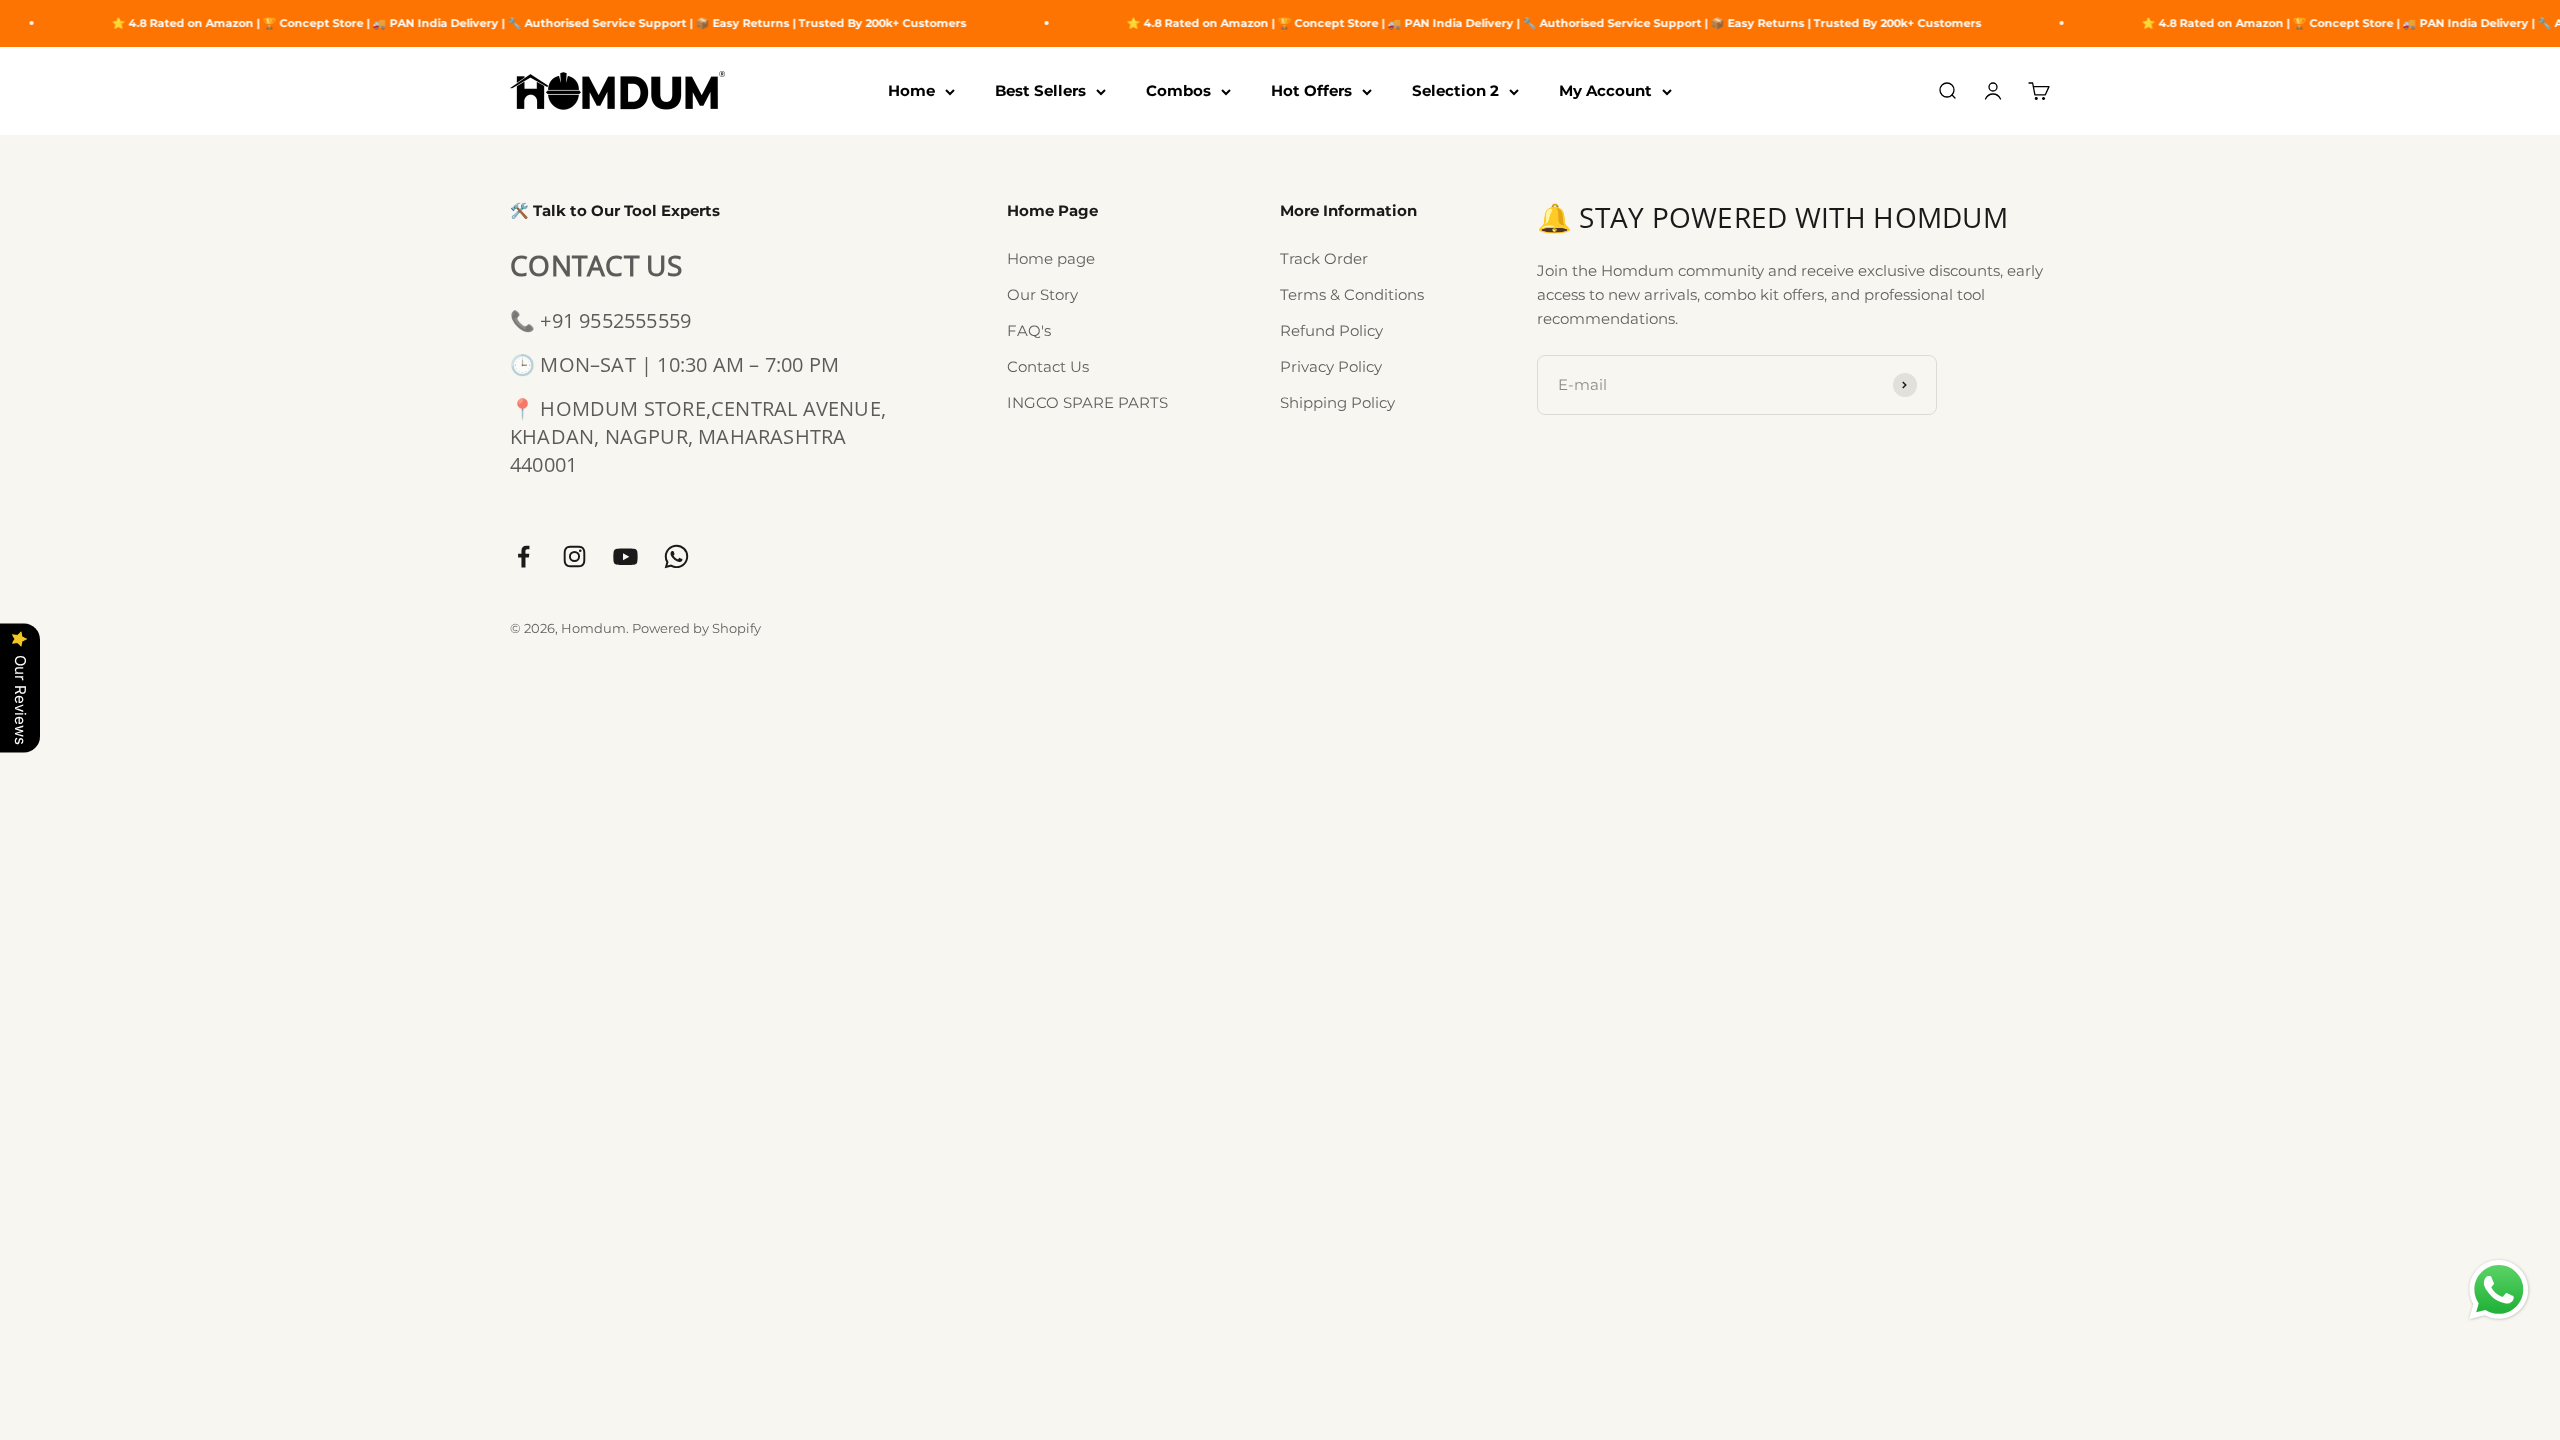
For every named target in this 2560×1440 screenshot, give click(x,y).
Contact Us (1048, 366)
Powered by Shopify (696, 628)
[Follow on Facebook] (523, 556)
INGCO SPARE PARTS (1087, 402)
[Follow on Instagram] (574, 556)
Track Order (1324, 258)
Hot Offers (1311, 90)
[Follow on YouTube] (625, 556)
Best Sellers (1040, 90)
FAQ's (1029, 330)
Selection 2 (1455, 90)
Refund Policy (1331, 330)
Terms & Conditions (1352, 294)
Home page (1051, 258)
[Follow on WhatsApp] (676, 556)
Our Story (1042, 294)
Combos (1178, 90)
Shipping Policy (1337, 402)
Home (911, 90)
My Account (1605, 90)
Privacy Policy (1331, 366)
